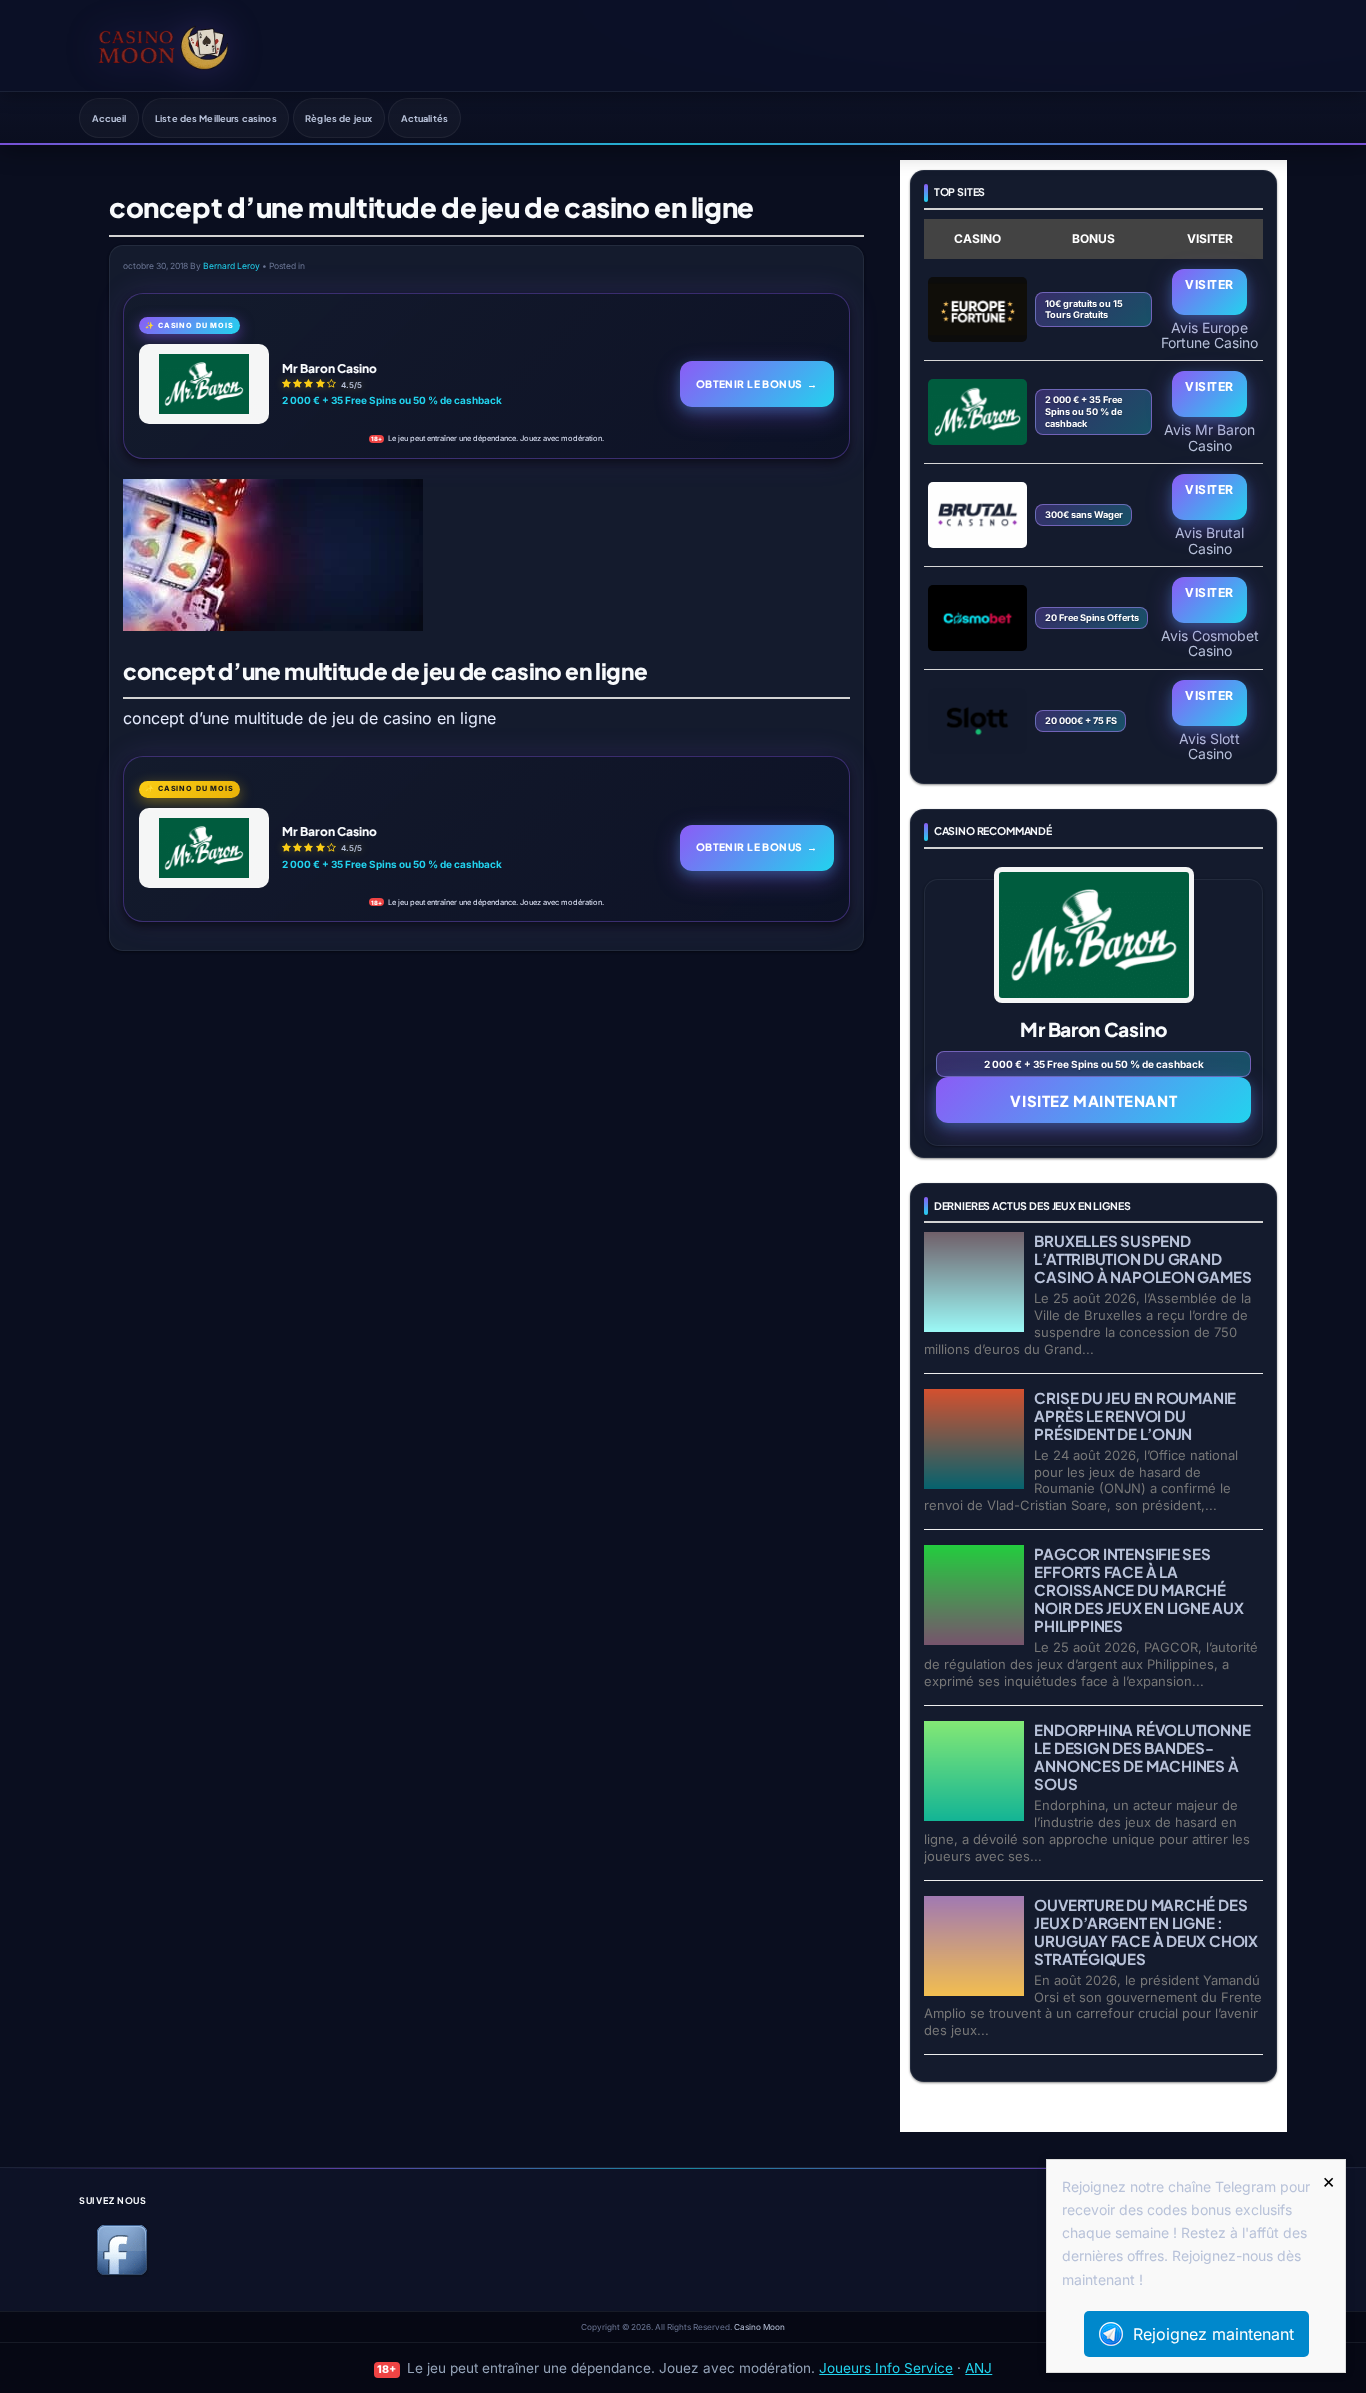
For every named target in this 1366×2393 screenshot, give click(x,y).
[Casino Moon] (163, 45)
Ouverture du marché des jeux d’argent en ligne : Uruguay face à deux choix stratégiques (1145, 1931)
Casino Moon (759, 2327)
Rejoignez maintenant (1213, 2334)
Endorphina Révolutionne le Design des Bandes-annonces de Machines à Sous (1142, 1756)
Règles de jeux (338, 118)
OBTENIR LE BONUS (757, 383)
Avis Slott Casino (1209, 746)
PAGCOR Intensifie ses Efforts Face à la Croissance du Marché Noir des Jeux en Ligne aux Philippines (1138, 1589)
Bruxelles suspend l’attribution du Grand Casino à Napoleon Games (1142, 1258)
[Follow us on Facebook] (122, 2271)
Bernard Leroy (231, 266)
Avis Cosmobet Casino (1210, 643)
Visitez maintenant (1093, 1100)
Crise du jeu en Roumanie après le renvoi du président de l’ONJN (1135, 1415)
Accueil (109, 118)
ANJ (978, 2368)
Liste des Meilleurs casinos (216, 118)
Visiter (1209, 284)
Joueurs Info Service (886, 2368)
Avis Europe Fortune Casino (1209, 335)
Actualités (424, 118)
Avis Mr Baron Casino (1209, 437)
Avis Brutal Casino (1209, 540)
